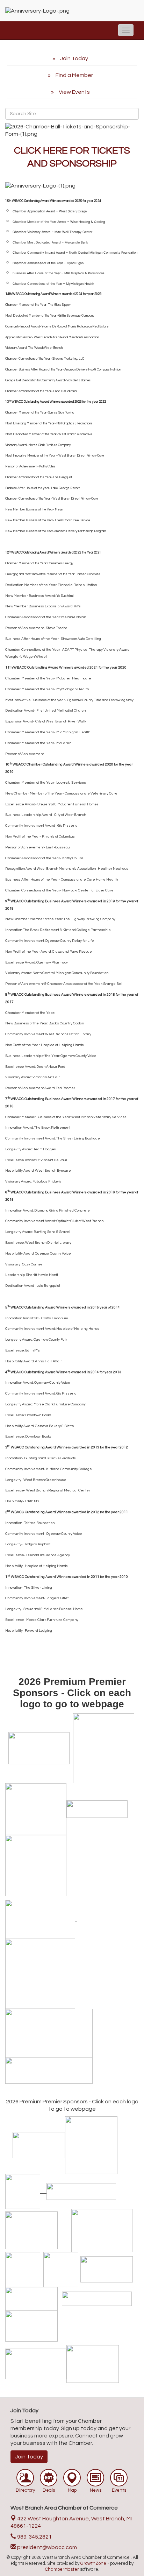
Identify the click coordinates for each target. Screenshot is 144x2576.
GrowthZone (93, 2563)
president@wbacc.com (46, 2547)
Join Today (29, 2457)
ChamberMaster (62, 2569)
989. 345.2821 (34, 2537)
